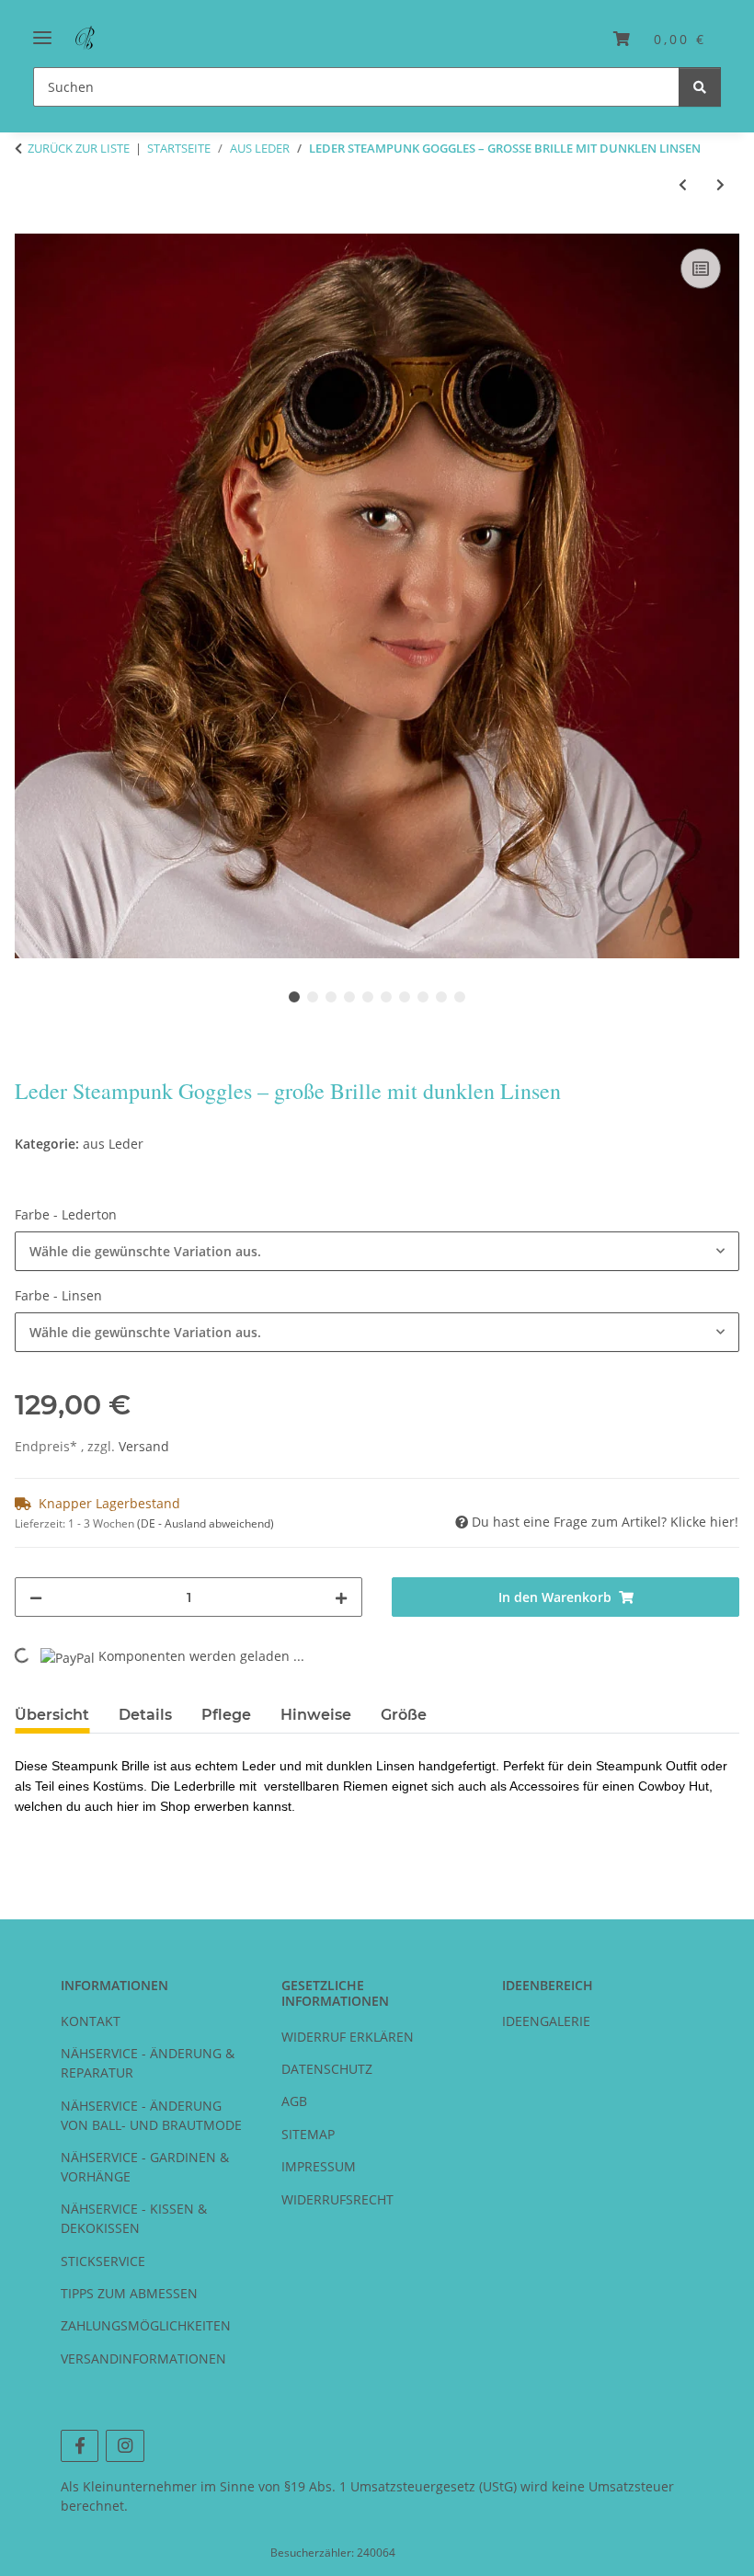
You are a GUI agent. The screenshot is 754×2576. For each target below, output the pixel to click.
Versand (144, 1446)
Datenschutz (327, 2069)
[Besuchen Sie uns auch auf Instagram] (125, 2446)
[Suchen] (700, 87)
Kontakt (91, 2021)
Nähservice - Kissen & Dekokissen (134, 2218)
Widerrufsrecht (337, 2199)
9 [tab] (441, 997)
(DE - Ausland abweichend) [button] (206, 1523)
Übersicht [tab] (52, 1715)
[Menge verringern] (36, 1597)
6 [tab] (386, 997)
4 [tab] (349, 997)
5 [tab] (368, 997)
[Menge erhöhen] (341, 1597)
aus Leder (113, 1144)
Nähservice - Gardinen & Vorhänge (145, 2167)
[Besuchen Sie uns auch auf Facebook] (80, 2446)
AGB (294, 2101)
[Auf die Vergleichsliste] (701, 269)
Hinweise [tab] (316, 1715)
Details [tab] (145, 1715)
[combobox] (377, 1251)
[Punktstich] (87, 39)
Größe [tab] (404, 1715)
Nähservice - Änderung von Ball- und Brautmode (151, 2115)
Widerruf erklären (348, 2037)
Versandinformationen (143, 2358)
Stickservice (103, 2261)
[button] (660, 39)
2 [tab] (313, 997)
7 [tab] (405, 997)
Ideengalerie (546, 2021)
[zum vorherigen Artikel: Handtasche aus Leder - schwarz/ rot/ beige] (683, 184)
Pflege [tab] (226, 1715)
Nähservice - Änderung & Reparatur (148, 2063)
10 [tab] (460, 997)
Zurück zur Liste (79, 148)
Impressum (319, 2166)
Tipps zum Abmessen (129, 2293)
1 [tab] (294, 997)
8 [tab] (423, 997)
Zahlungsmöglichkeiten (146, 2325)
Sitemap (308, 2134)
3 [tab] (331, 997)
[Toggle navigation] (42, 30)
